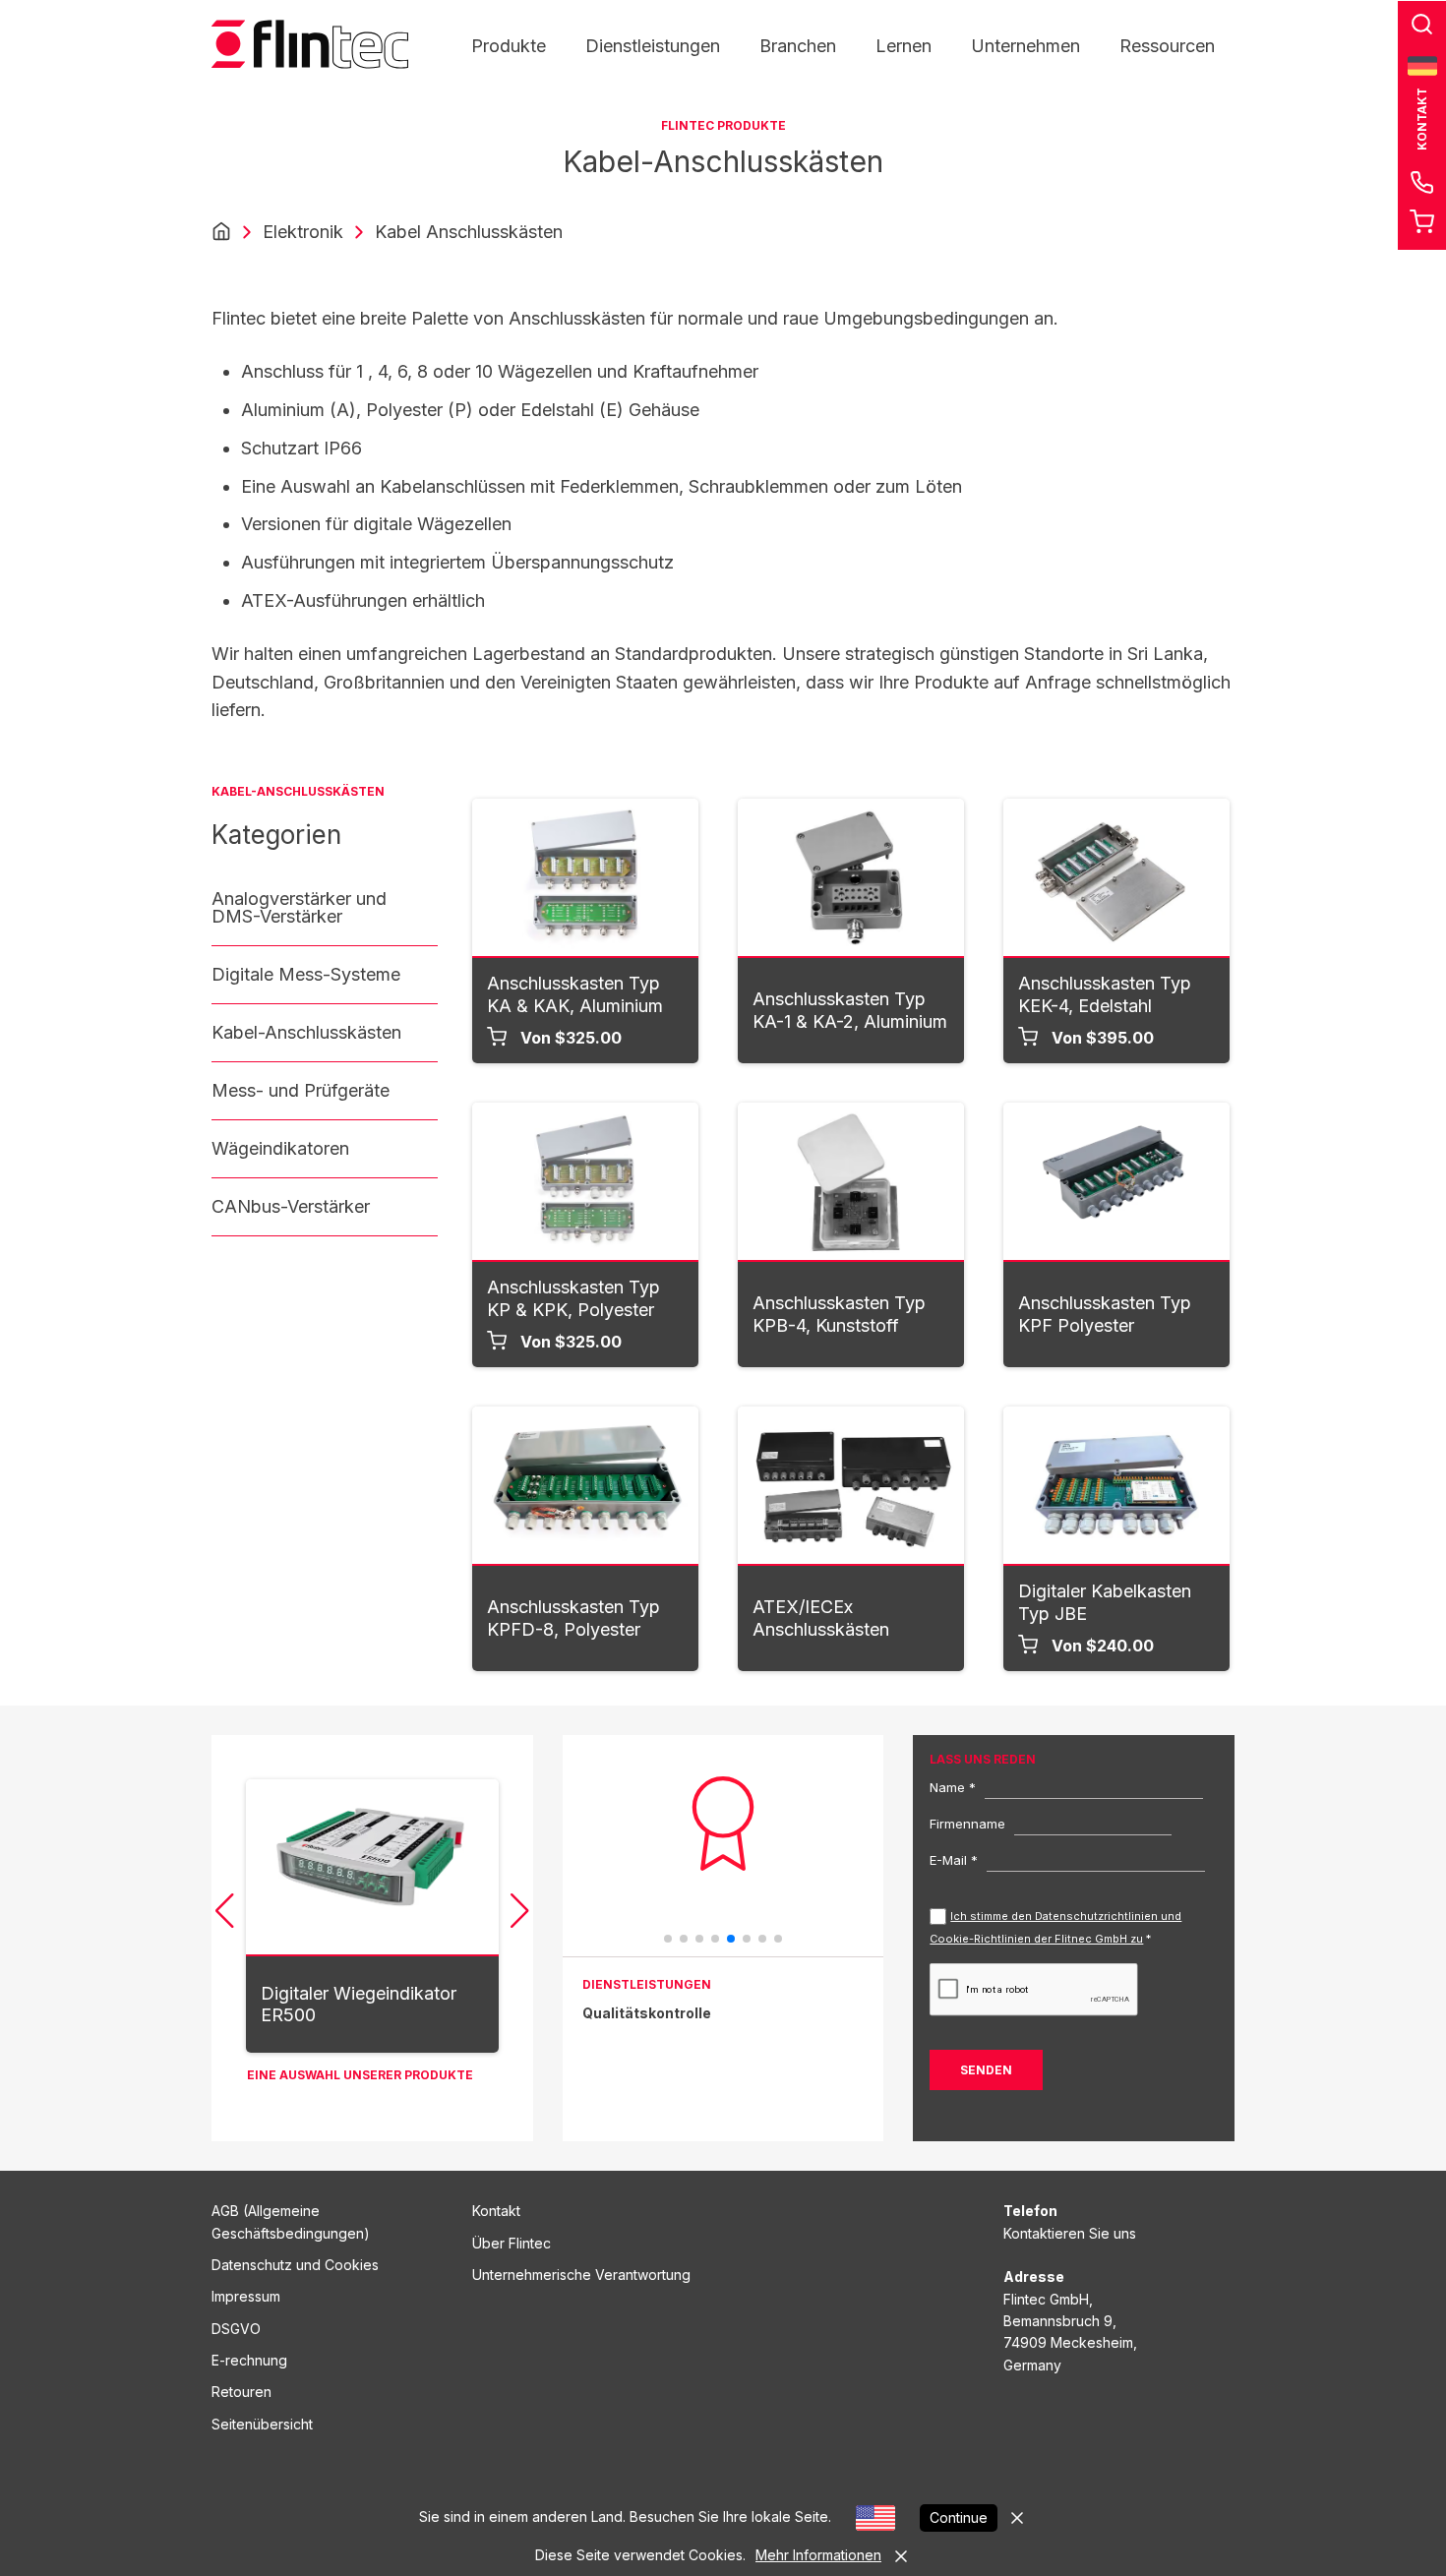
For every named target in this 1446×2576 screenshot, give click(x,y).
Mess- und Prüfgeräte (301, 1090)
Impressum (246, 2296)
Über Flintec (512, 2243)
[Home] (221, 232)
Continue (959, 2517)
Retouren (241, 2392)
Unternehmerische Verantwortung (581, 2275)
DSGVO (236, 2329)
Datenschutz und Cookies (295, 2265)
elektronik (303, 232)
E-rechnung (249, 2360)
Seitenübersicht (262, 2424)
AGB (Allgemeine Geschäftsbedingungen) (291, 2221)
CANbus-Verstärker (291, 1206)
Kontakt (496, 2211)
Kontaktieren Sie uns (1070, 2233)
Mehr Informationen (818, 2555)
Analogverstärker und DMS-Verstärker (299, 907)
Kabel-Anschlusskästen (306, 1032)
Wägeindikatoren (280, 1148)
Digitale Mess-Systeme (306, 974)
